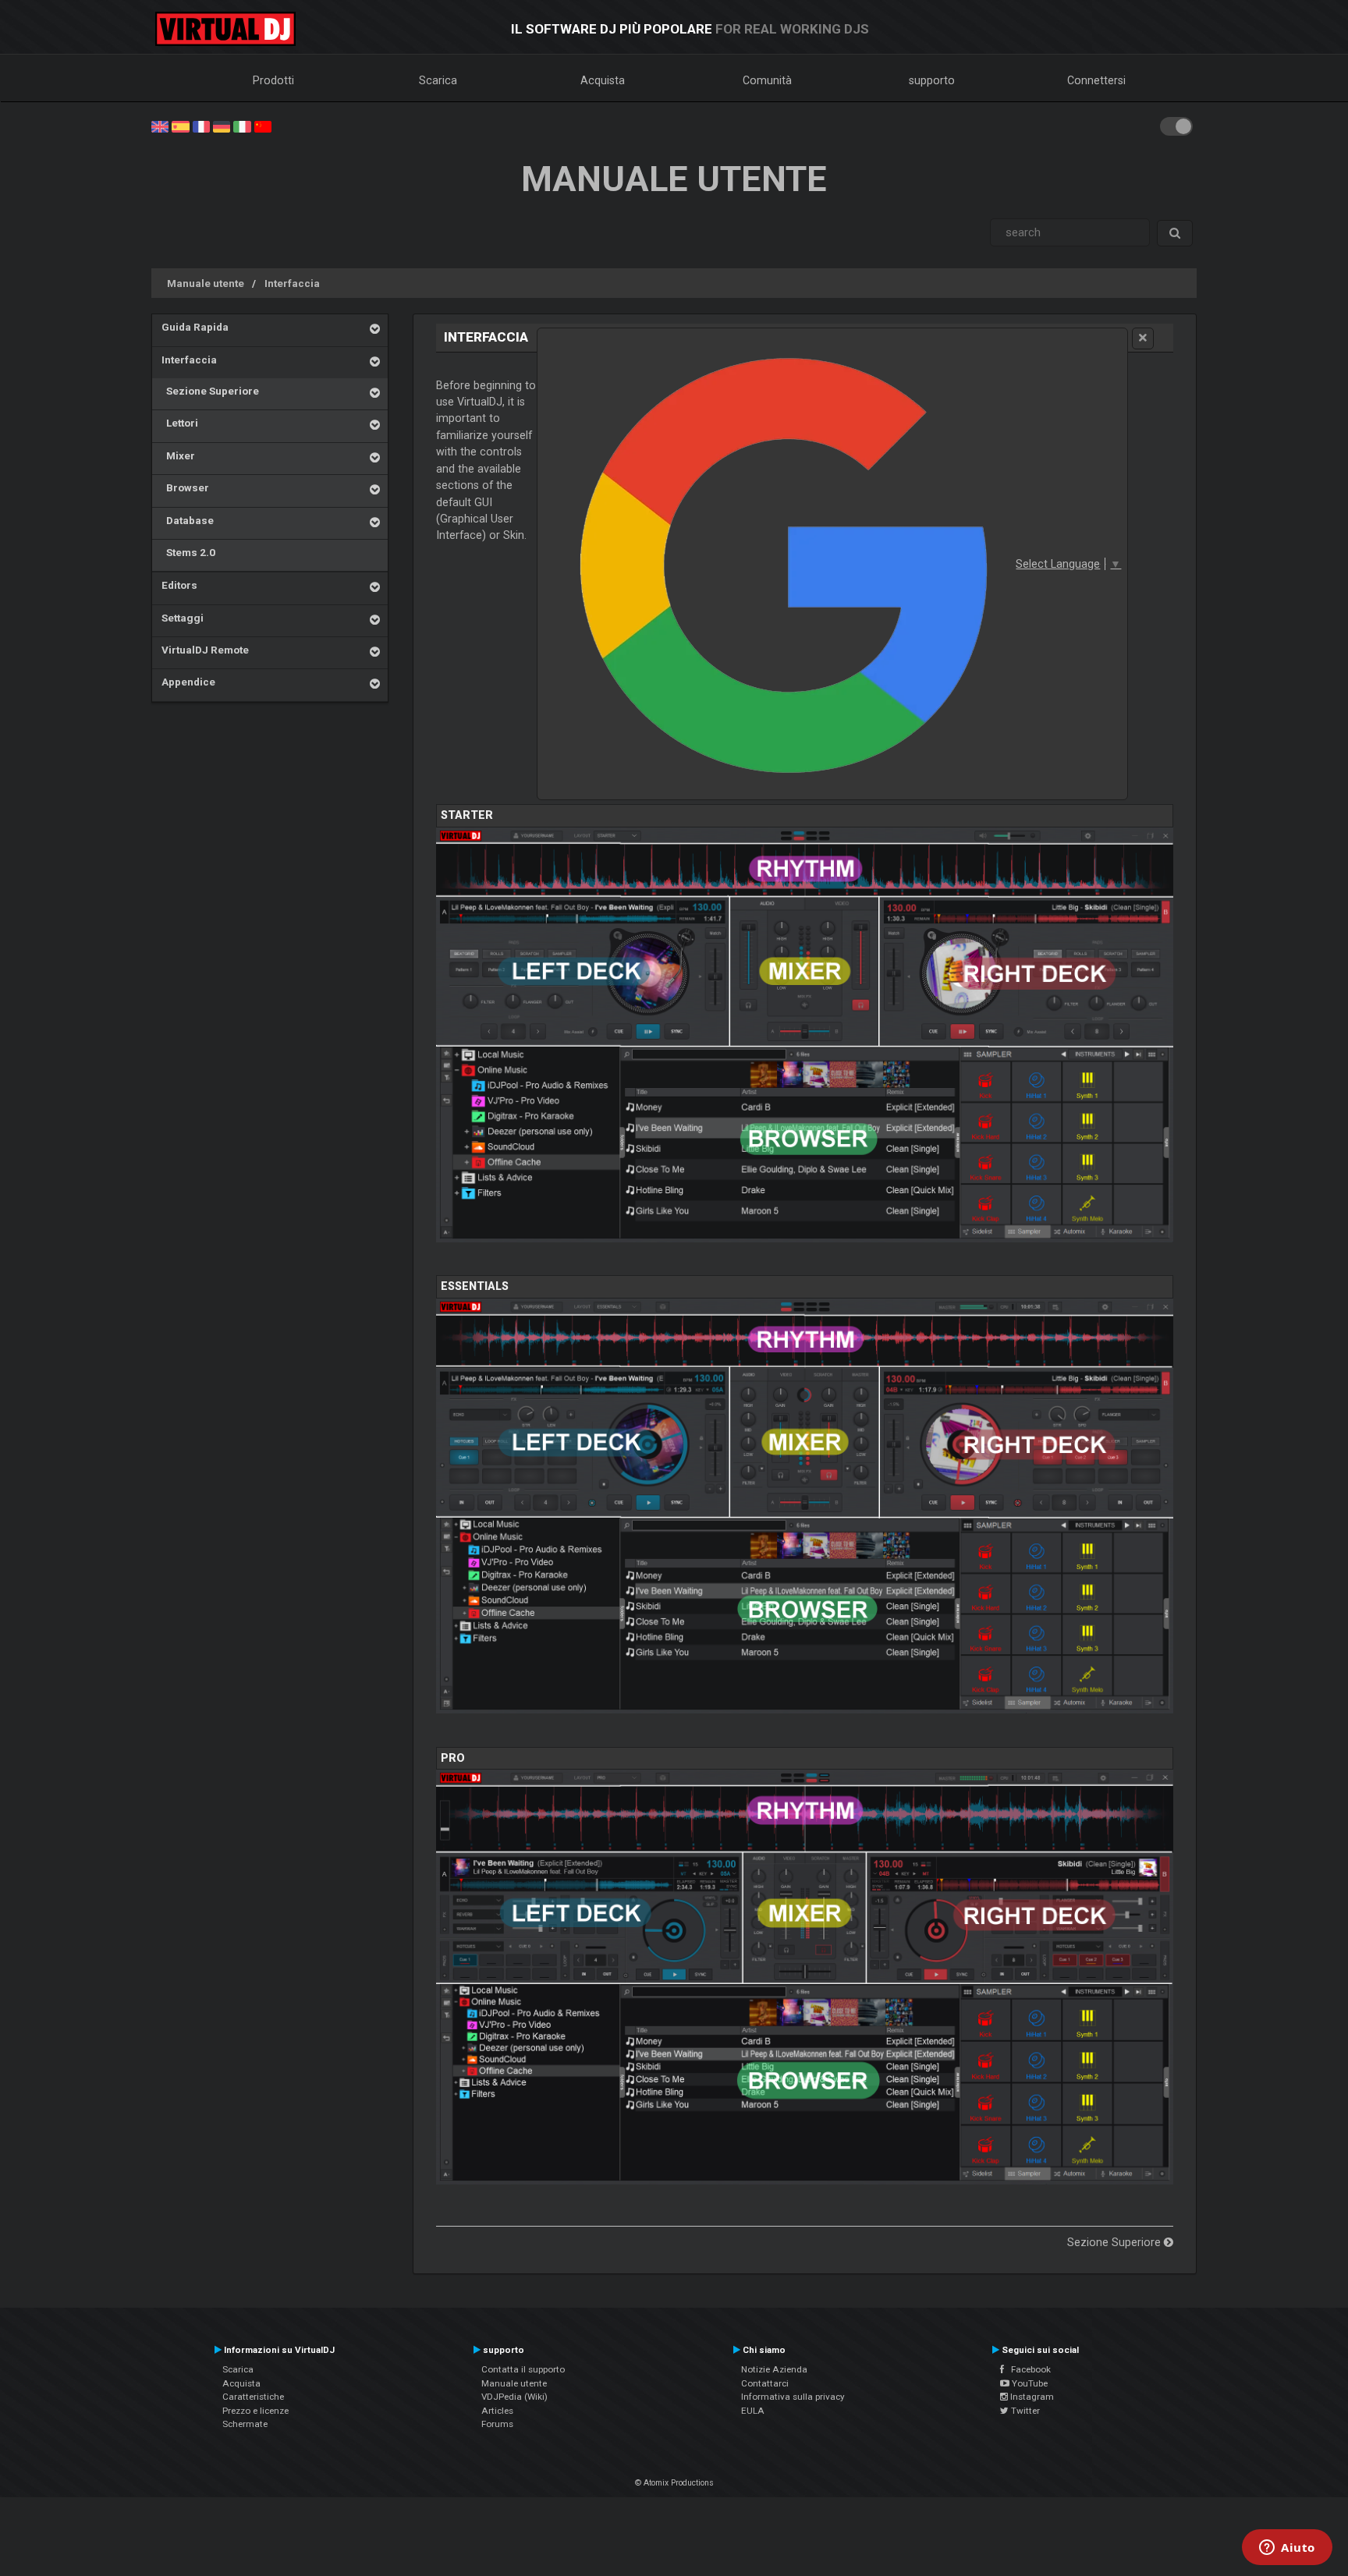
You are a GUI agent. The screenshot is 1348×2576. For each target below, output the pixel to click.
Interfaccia (292, 283)
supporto (932, 80)
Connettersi (1096, 80)
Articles (497, 2411)
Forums (497, 2424)
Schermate (245, 2424)
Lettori (180, 423)
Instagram (1031, 2397)
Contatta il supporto (523, 2369)
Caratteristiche (253, 2397)
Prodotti (273, 80)
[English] (160, 126)
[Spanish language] (180, 126)
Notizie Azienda (774, 2369)
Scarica (438, 80)
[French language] (201, 126)
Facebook (1027, 2369)
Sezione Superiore (210, 391)
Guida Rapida (195, 327)
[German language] (222, 126)
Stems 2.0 (188, 552)
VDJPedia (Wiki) (514, 2397)
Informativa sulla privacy (793, 2397)
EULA (753, 2411)
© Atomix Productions (674, 2483)
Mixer (178, 455)
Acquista (603, 80)
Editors (179, 585)
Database (188, 520)
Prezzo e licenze (255, 2411)
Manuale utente (206, 283)
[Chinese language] (263, 126)
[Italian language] (242, 126)
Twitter (1024, 2411)
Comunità (767, 80)
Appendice (188, 682)
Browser (185, 487)
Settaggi (183, 618)
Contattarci (765, 2383)
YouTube (1029, 2383)
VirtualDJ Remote (205, 650)
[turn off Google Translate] (1143, 338)
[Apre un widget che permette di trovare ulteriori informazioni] (1287, 2549)
